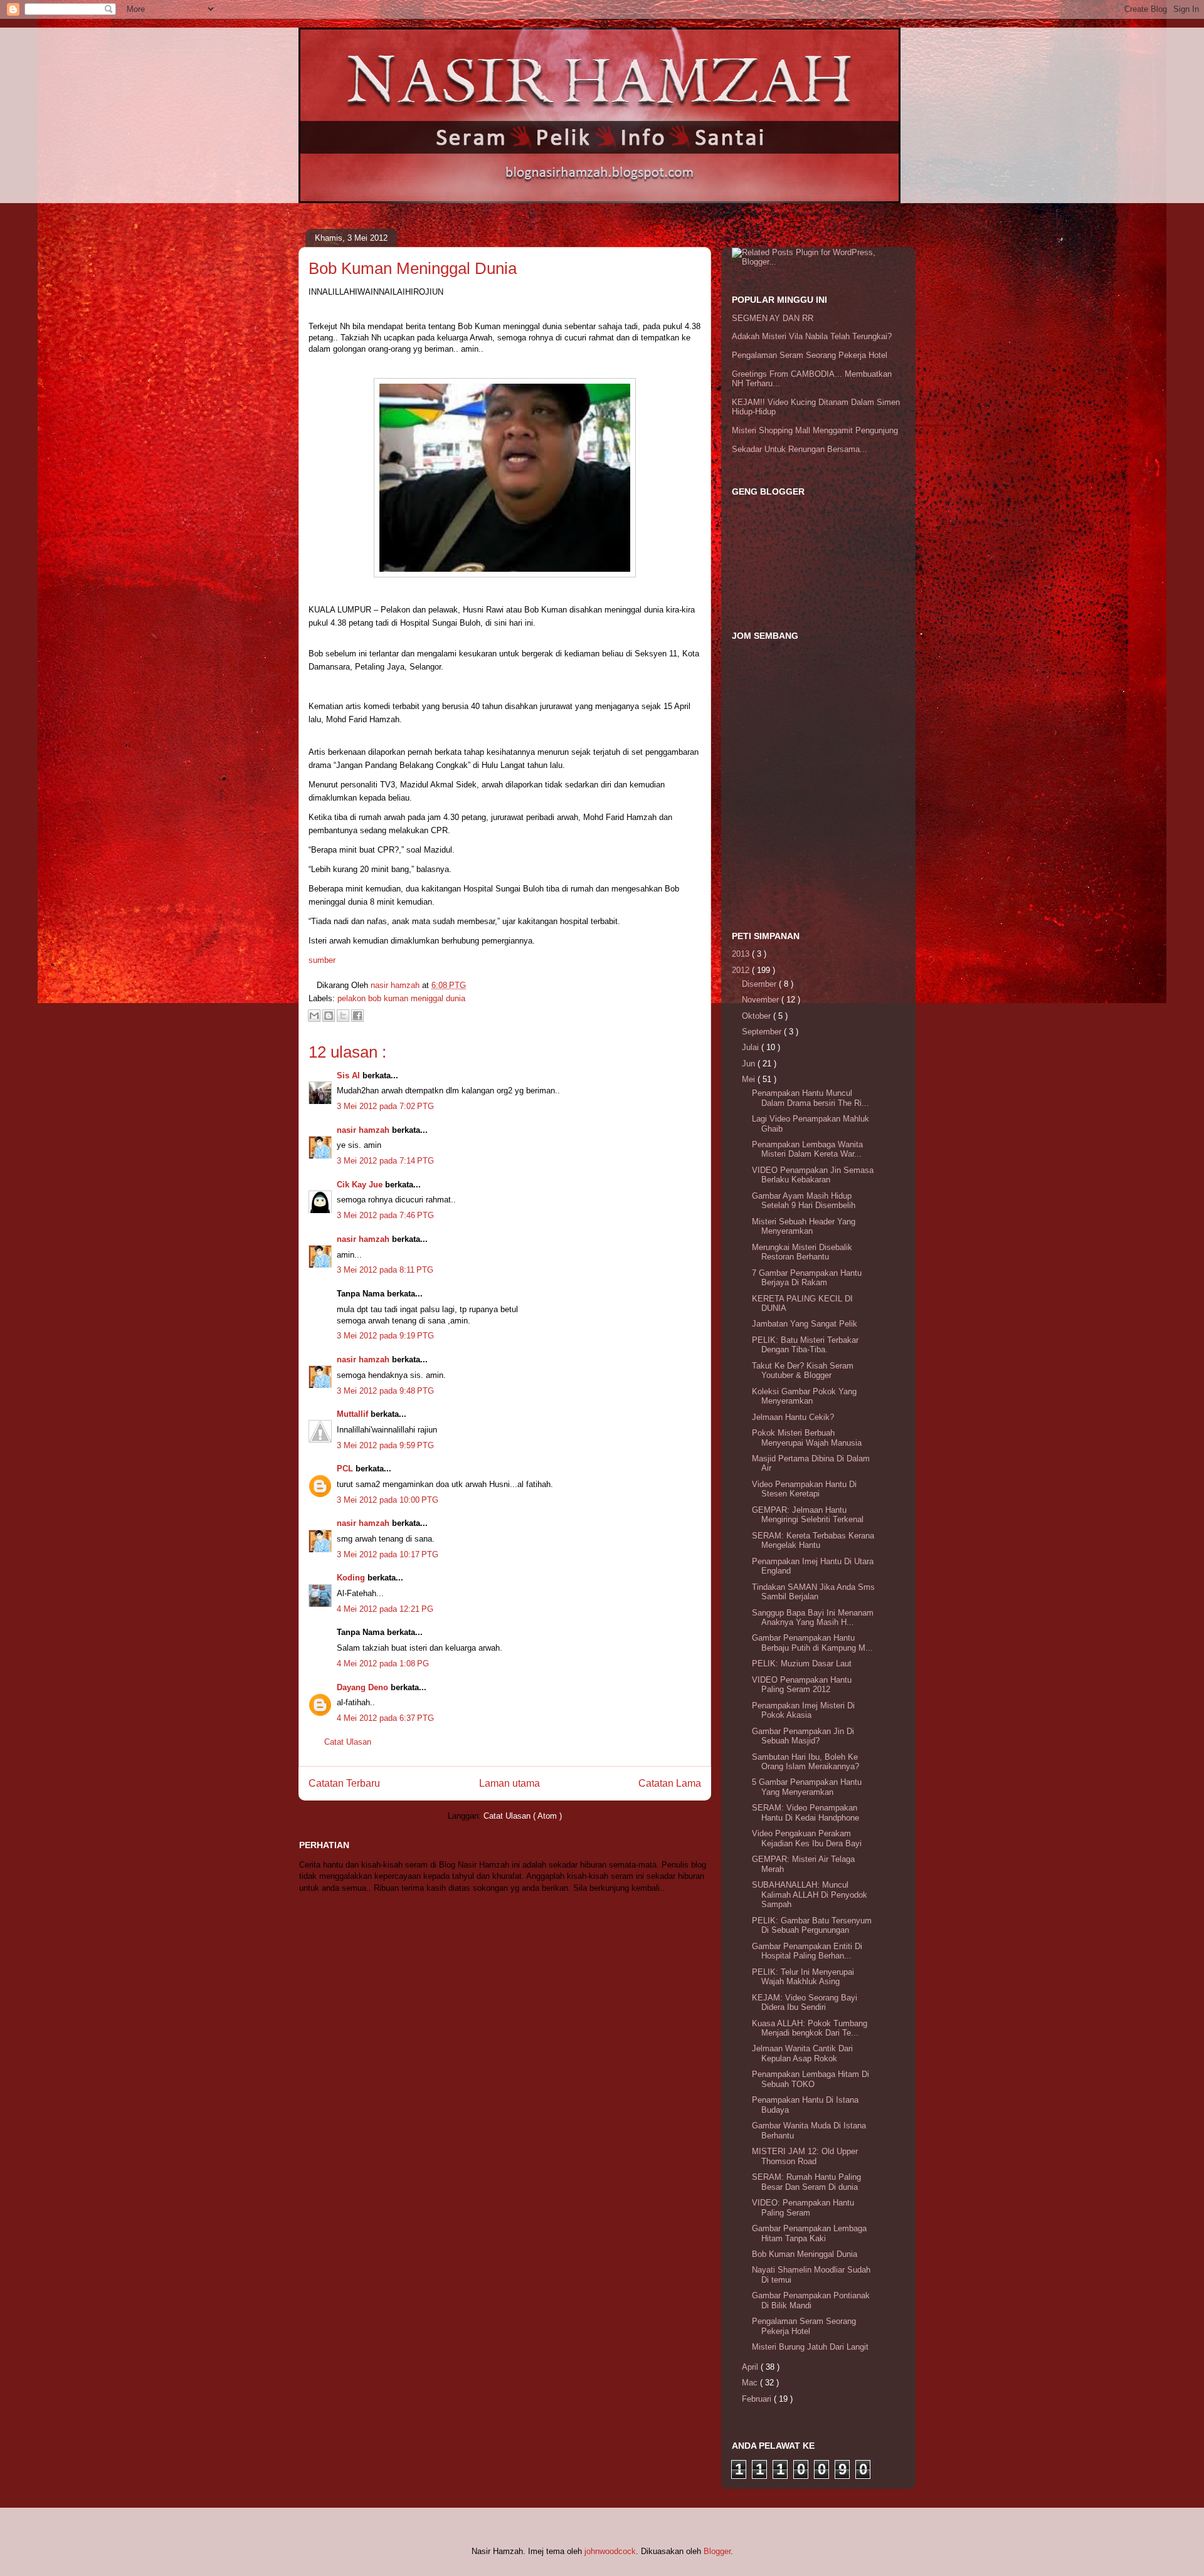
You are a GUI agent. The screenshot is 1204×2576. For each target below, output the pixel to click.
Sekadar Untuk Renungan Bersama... (800, 449)
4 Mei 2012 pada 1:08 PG (383, 1664)
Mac (751, 2383)
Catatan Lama (670, 1783)
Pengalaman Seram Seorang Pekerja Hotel (810, 355)
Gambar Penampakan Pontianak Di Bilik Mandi (811, 2300)
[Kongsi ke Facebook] (357, 1016)
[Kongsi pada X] (343, 1016)
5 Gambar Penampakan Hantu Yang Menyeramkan (807, 1787)
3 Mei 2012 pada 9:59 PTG (385, 1445)
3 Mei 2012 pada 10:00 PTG (388, 1500)
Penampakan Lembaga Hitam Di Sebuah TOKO (811, 2079)
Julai (752, 1047)
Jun (750, 1064)
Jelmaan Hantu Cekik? (793, 1417)
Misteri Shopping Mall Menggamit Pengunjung (815, 430)
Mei (750, 1079)
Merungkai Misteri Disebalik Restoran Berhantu (802, 1252)
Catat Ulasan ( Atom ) (523, 1816)
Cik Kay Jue (361, 1185)
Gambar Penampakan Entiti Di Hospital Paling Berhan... (807, 1951)
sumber (322, 960)
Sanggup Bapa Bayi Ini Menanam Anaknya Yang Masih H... (813, 1618)
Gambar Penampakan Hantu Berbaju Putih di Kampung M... (812, 1643)
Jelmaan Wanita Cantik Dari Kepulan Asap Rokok (802, 2053)
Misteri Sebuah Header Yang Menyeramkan (804, 1227)
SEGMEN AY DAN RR (773, 318)
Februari (758, 2399)
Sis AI (350, 1075)
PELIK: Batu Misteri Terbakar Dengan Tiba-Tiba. (805, 1345)
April (751, 2367)
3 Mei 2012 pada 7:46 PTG (385, 1215)
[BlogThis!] (329, 1016)
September (763, 1032)
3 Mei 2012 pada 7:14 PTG (385, 1161)
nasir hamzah (364, 1130)
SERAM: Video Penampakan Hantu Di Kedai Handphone (805, 1813)
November (762, 1000)
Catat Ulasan (348, 1742)
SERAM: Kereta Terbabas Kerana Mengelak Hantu (813, 1541)
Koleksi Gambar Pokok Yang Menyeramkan (804, 1396)
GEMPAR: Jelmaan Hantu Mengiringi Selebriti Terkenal (808, 1515)
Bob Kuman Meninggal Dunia (805, 2254)
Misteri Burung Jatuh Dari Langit (810, 2347)
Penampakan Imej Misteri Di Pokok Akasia (803, 1711)
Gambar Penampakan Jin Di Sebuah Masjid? (803, 1736)
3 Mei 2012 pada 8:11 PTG (385, 1270)
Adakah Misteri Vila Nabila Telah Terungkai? (812, 336)
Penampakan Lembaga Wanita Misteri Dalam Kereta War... (807, 1149)
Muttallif (354, 1414)
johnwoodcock (610, 2551)
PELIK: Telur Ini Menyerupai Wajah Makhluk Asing (803, 1977)
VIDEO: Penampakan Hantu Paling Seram (803, 2208)
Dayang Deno (364, 1687)
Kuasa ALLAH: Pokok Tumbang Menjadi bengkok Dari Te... (810, 2028)
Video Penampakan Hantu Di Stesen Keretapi (804, 1489)
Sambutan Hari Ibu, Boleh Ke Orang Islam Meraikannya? (805, 1762)
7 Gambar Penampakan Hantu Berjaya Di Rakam (807, 1278)
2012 (742, 970)
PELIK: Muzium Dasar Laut (802, 1664)
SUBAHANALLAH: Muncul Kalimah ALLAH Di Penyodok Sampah (810, 1895)
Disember (760, 984)
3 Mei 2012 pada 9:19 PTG (385, 1336)
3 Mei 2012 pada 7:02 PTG (385, 1106)
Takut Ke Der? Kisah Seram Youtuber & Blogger (803, 1371)
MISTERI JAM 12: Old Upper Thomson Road (805, 2156)
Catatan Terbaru (344, 1783)
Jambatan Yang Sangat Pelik (805, 1324)
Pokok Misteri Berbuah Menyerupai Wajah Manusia (807, 1438)
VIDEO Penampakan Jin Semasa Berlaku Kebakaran (813, 1175)
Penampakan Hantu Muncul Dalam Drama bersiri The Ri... (811, 1098)
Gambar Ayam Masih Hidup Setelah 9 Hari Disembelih (804, 1201)
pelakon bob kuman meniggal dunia (401, 998)
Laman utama (510, 1783)
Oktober (758, 1016)
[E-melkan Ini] (314, 1016)
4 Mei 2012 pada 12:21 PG (385, 1609)
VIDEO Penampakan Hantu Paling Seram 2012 (802, 1685)
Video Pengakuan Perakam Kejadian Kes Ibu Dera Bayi (807, 1838)
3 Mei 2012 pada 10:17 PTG (388, 1554)
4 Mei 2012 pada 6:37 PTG (385, 1718)
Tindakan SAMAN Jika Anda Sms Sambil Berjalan (813, 1592)
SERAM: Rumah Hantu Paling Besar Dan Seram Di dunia (806, 2182)
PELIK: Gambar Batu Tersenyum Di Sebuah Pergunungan (812, 1926)
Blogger (717, 2551)
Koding (352, 1578)
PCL (346, 1469)
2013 (742, 954)
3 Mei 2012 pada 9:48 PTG (385, 1391)
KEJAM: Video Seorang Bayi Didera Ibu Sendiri (805, 2003)
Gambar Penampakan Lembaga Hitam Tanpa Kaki (809, 2233)
